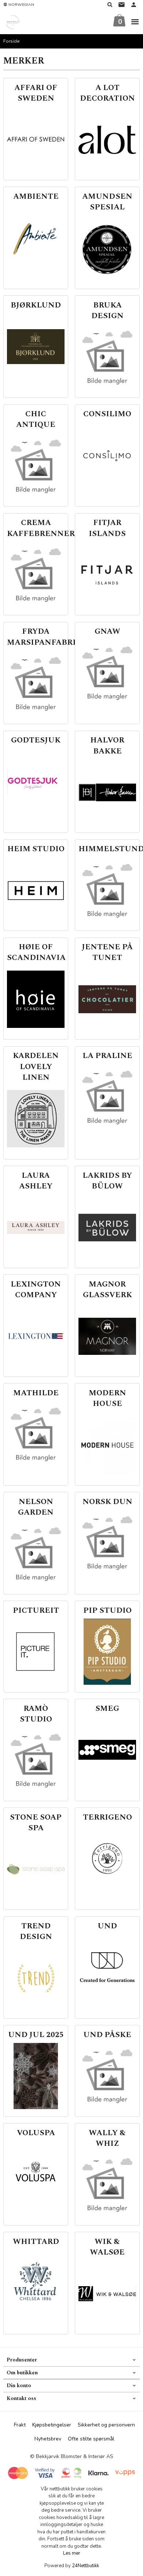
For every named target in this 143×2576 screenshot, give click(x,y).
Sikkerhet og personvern (106, 2425)
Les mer (72, 2553)
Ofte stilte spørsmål (91, 2439)
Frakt (20, 2425)
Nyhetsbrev (48, 2439)
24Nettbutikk (85, 2566)
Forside (12, 41)
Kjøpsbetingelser (52, 2425)
